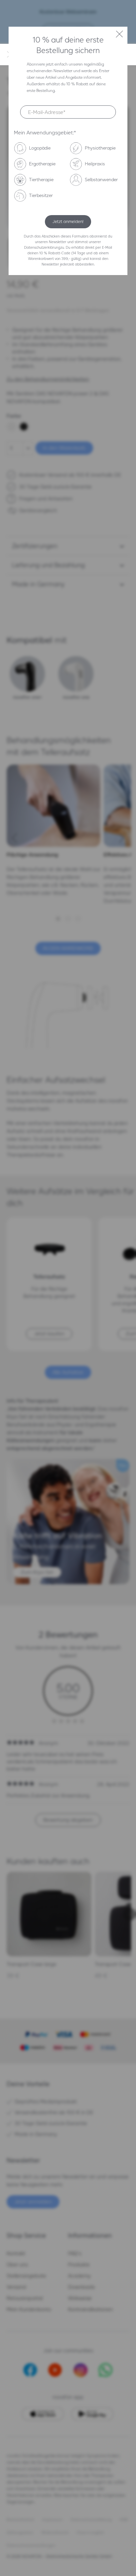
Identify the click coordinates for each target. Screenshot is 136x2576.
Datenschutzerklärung (42, 247)
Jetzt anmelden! (68, 222)
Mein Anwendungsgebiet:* (45, 133)
